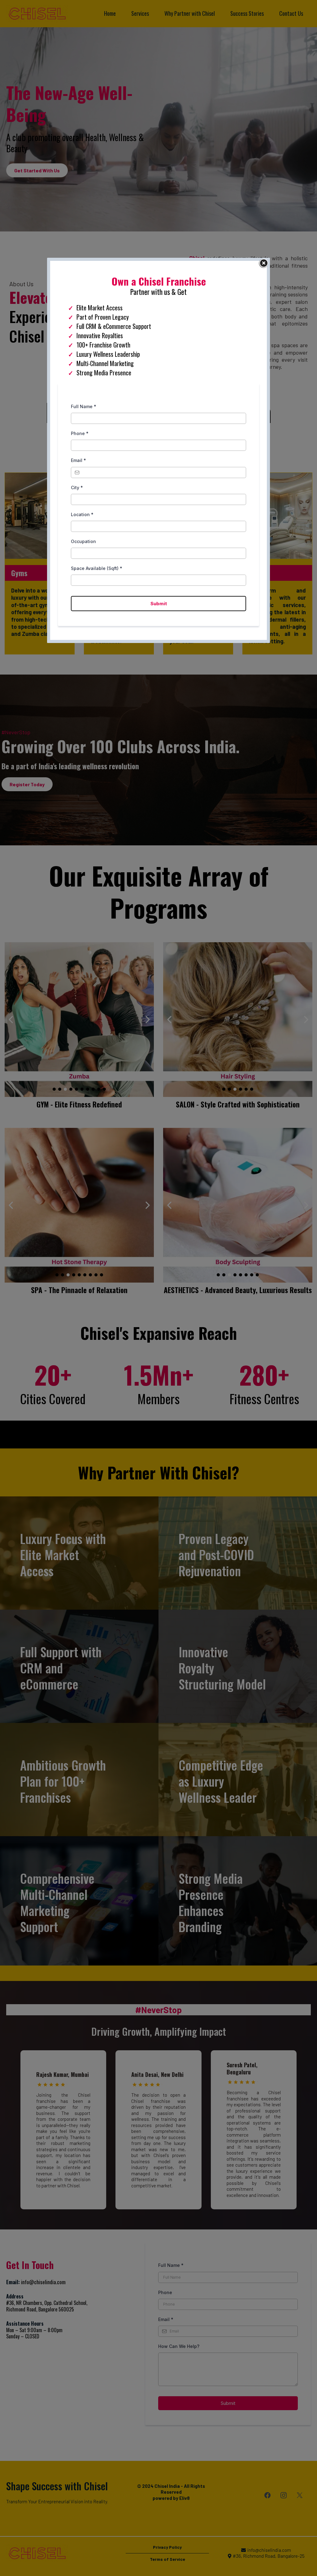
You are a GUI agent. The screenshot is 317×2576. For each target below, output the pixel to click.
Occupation (83, 541)
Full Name (84, 406)
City (77, 488)
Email (78, 460)
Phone (80, 433)
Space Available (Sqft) (97, 568)
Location (82, 514)
